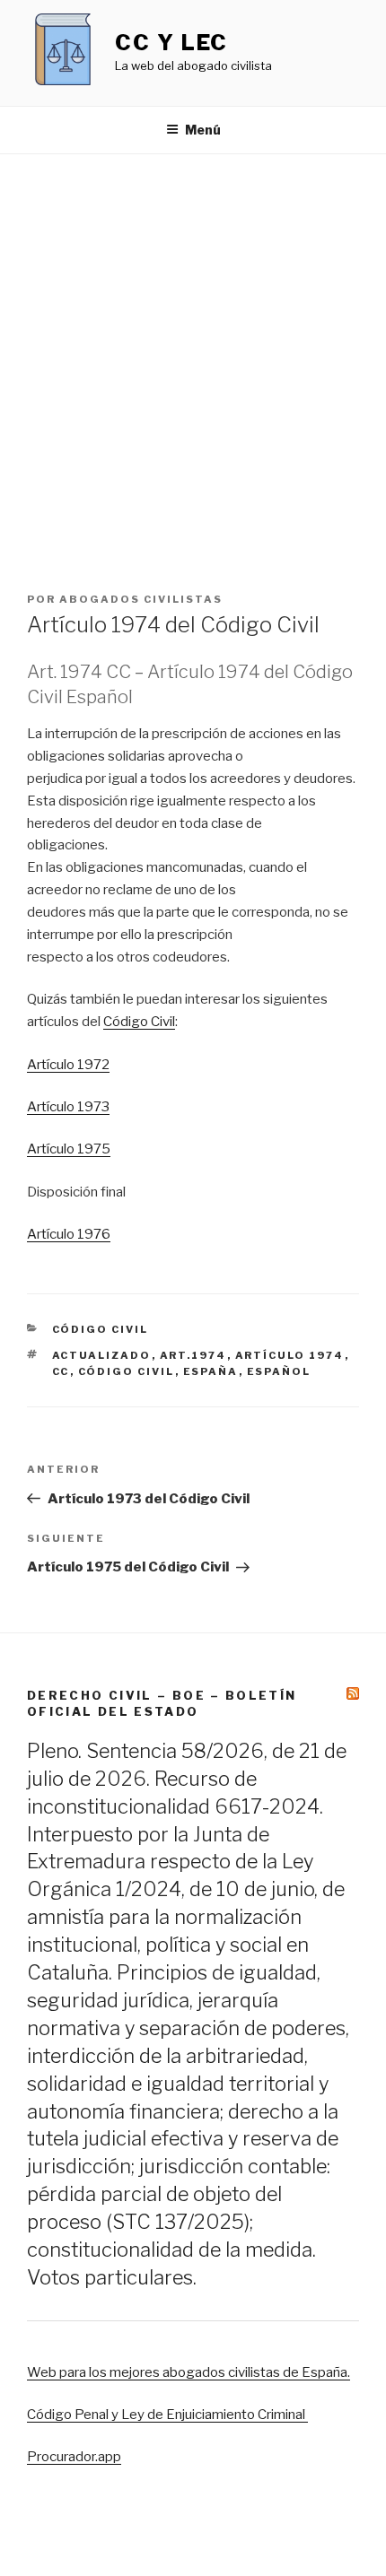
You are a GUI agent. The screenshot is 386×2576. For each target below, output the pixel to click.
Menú (203, 130)
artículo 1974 (290, 1355)
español (279, 1371)
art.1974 (193, 1355)
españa (211, 1371)
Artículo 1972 (68, 1065)
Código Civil (139, 1022)
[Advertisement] (193, 356)
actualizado (102, 1355)
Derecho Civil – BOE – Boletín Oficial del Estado (162, 1703)
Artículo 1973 (68, 1107)
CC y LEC (171, 43)
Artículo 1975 (69, 1149)
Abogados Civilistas (141, 599)
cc (61, 1371)
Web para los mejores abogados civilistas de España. (189, 2372)
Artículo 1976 (69, 1234)
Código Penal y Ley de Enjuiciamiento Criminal (167, 2415)
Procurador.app (74, 2457)
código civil (127, 1371)
